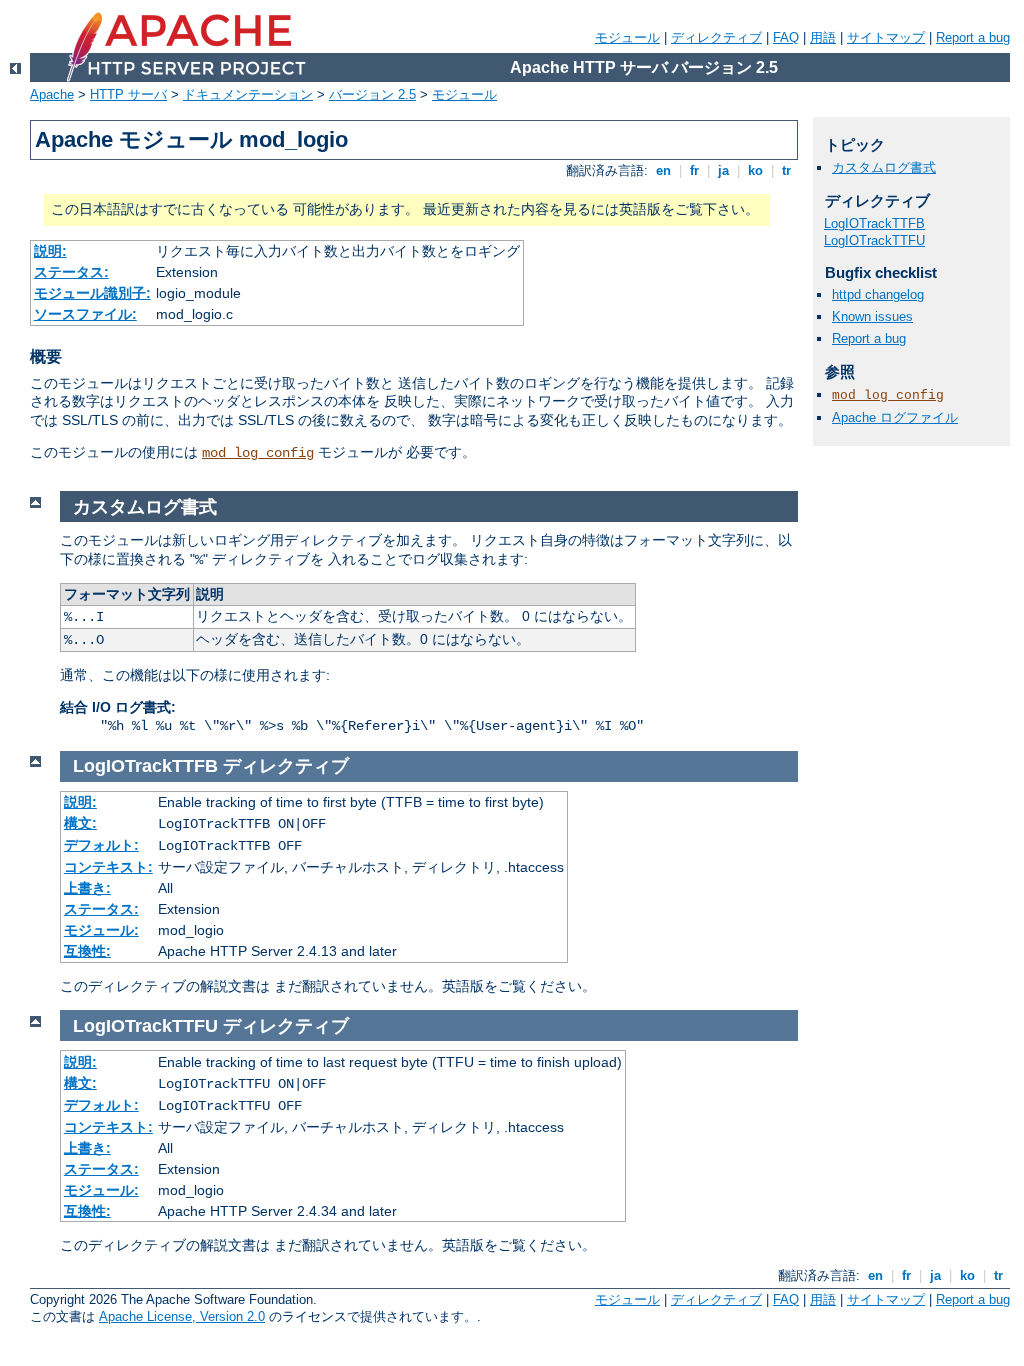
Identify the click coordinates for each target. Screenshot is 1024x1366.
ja (723, 170)
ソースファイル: (85, 314)
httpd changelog (878, 294)
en (663, 170)
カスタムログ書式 (884, 167)
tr (786, 170)
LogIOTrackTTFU (874, 240)
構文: (80, 823)
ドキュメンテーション (248, 94)
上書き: (87, 888)
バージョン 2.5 (372, 94)
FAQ (786, 37)
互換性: (87, 951)
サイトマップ (886, 37)
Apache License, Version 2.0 (182, 1316)
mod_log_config (258, 453)
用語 (823, 37)
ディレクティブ (716, 37)
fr (694, 170)
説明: (50, 251)
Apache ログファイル (895, 417)
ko (755, 170)
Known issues (872, 316)
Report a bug (973, 37)
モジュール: (101, 930)
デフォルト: (101, 845)
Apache (52, 94)
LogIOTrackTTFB (874, 223)
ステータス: (71, 272)
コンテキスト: (108, 867)
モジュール (627, 37)
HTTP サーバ (128, 94)
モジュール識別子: (92, 293)
